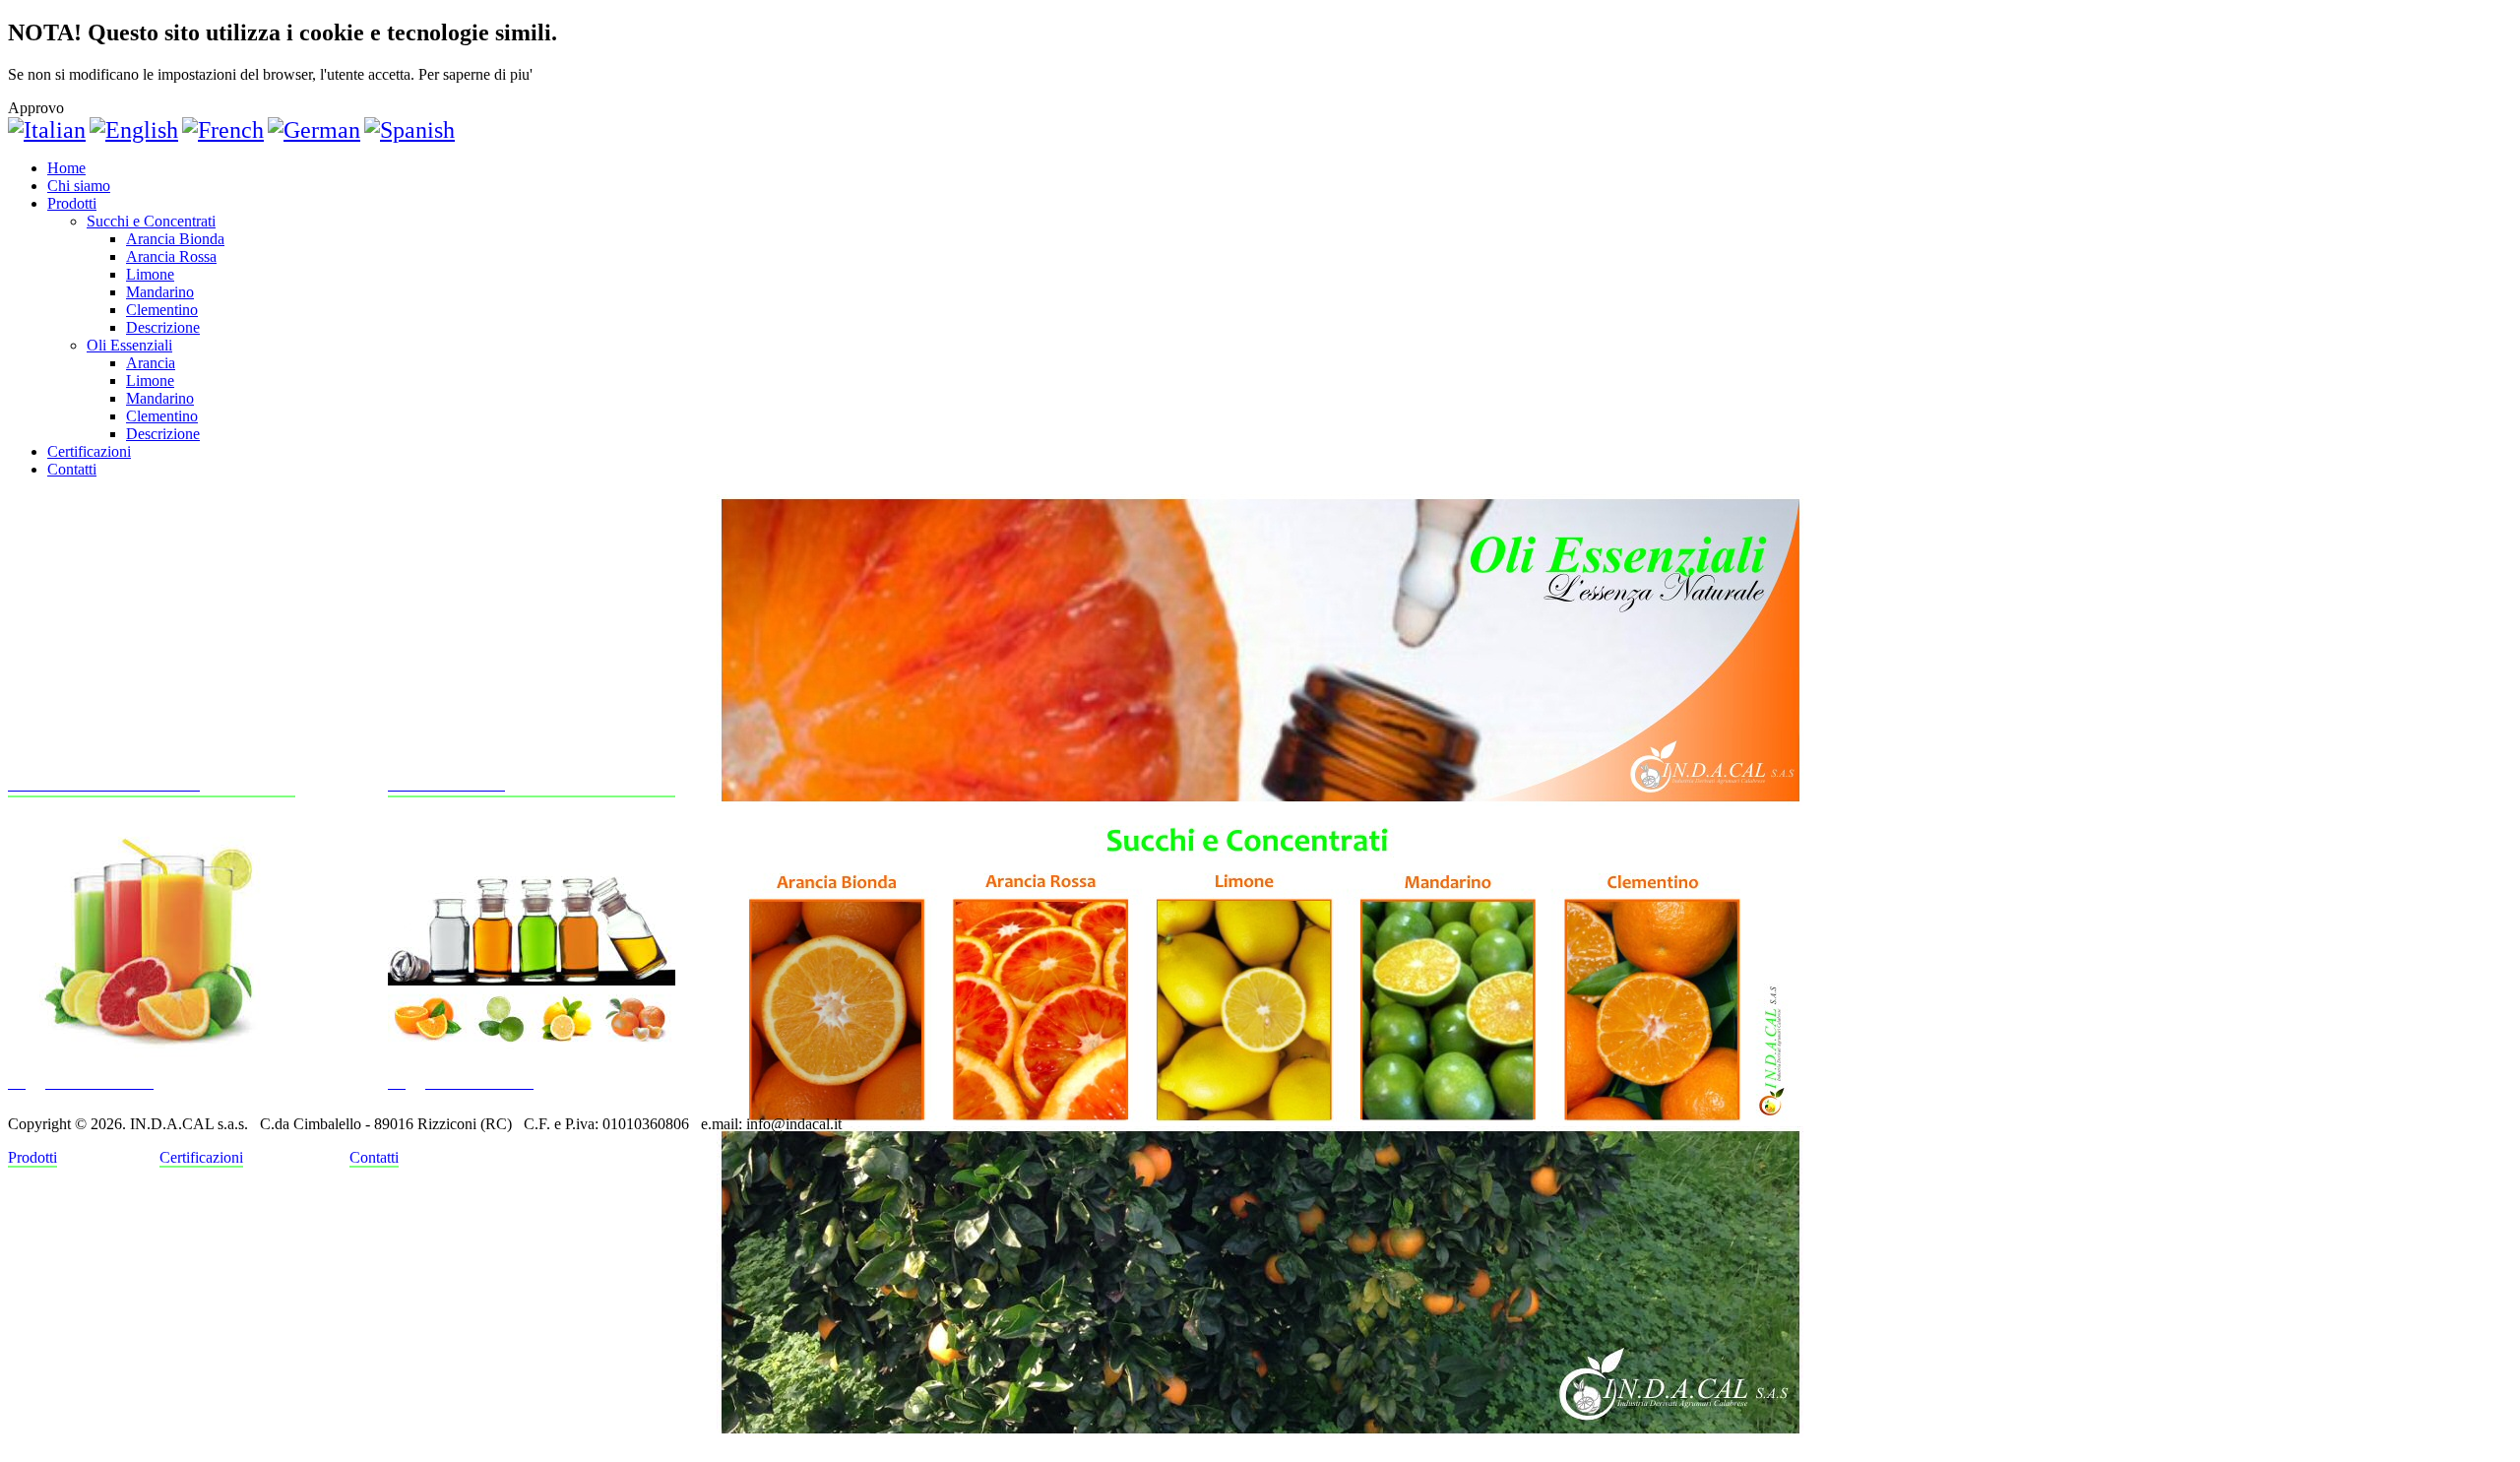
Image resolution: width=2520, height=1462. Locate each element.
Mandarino (160, 292)
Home (66, 168)
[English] (134, 130)
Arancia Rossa (171, 256)
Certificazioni (89, 451)
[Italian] (47, 130)
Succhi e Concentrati (151, 221)
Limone (150, 274)
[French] (223, 130)
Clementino (162, 310)
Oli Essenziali (129, 345)
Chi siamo (79, 186)
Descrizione (163, 327)
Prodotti (72, 203)
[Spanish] (409, 130)
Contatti (72, 469)
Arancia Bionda (175, 239)
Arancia (151, 363)
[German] (314, 130)
